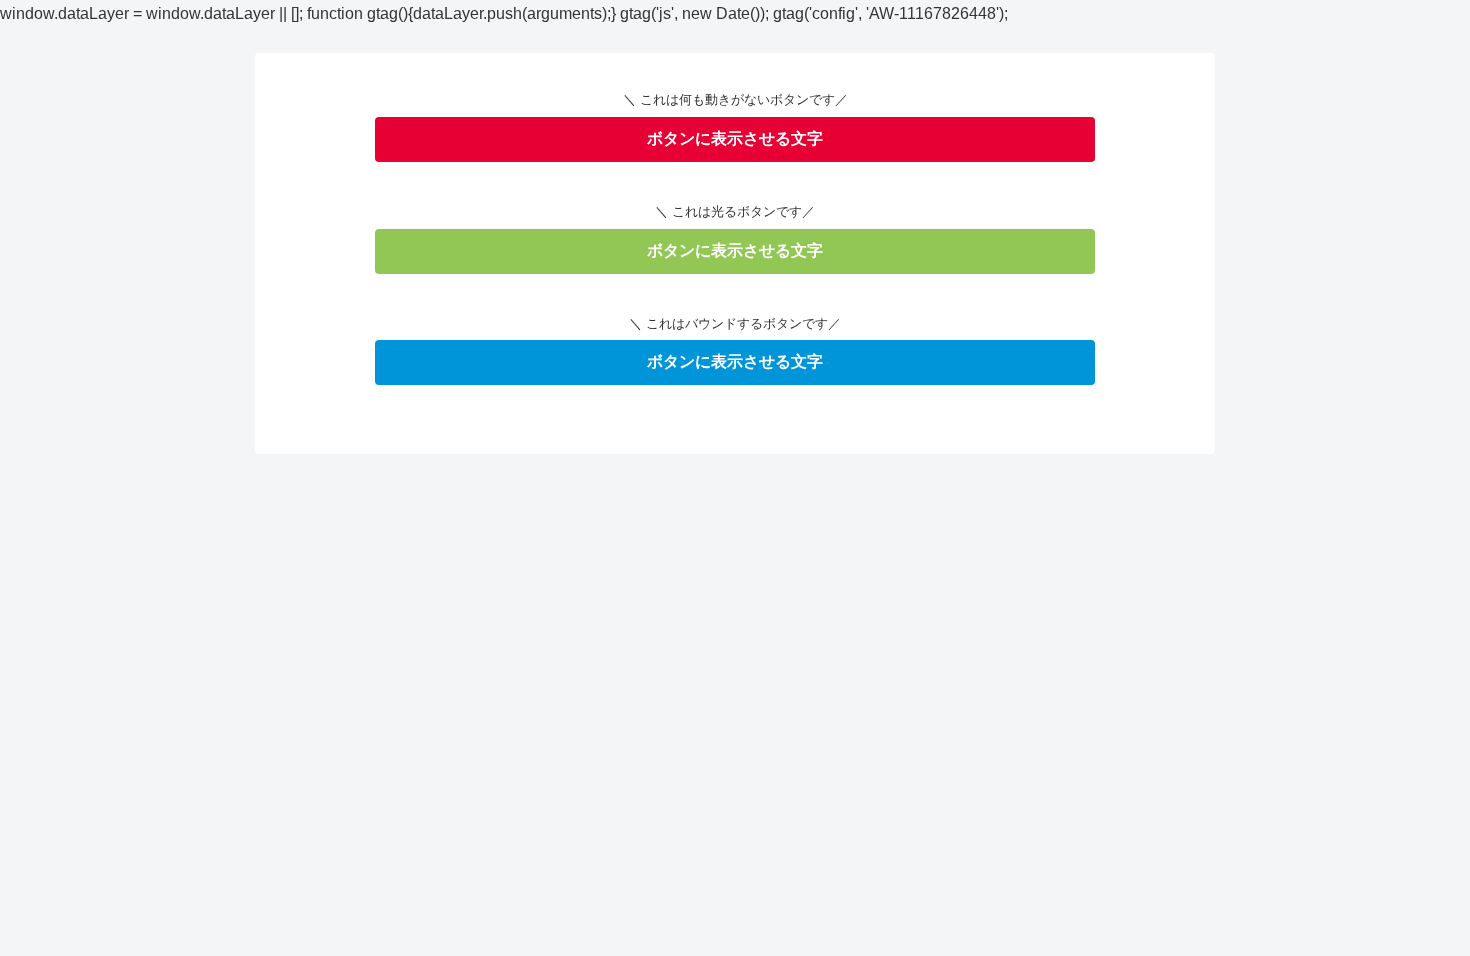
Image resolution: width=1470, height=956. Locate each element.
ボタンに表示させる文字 (735, 138)
